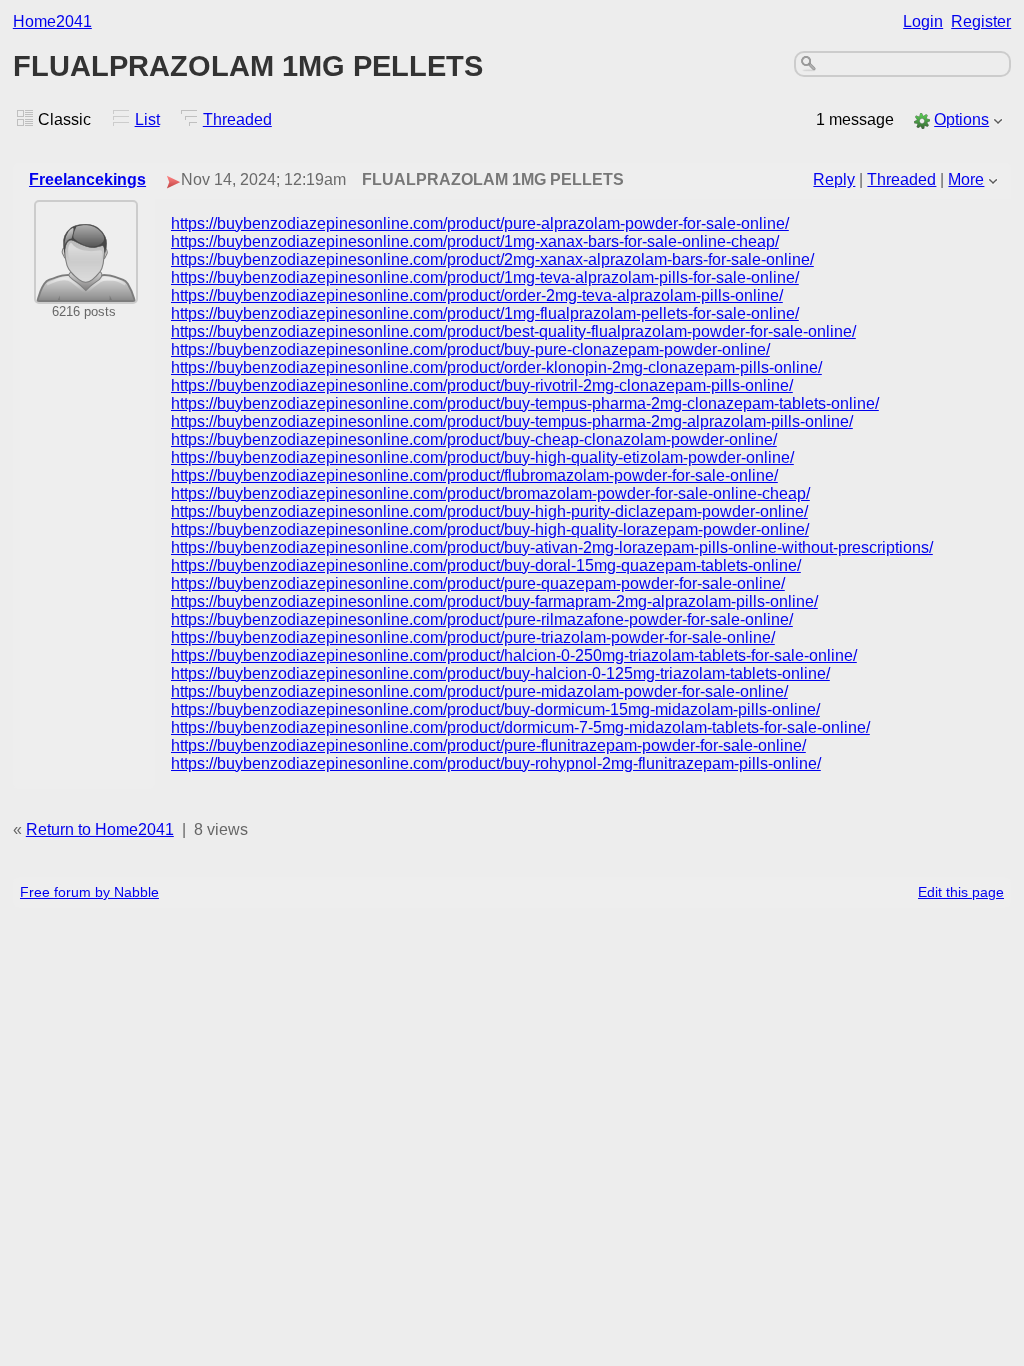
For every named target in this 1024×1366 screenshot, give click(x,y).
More (966, 179)
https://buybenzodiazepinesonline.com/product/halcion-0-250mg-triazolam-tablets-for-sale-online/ (514, 655)
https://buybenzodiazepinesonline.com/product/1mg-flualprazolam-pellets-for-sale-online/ (485, 313)
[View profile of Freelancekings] (86, 290)
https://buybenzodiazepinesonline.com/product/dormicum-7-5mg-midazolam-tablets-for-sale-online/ (520, 727)
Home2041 (52, 21)
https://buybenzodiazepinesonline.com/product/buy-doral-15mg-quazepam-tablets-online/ (486, 565)
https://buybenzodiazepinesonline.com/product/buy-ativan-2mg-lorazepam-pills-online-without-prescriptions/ (552, 547)
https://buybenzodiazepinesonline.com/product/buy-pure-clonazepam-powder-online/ (470, 349)
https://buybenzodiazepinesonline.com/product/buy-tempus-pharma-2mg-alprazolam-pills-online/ (512, 421)
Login (923, 21)
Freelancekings (87, 179)
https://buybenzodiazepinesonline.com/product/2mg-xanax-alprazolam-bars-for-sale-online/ (492, 259)
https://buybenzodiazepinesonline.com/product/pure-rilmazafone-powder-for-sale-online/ (482, 619)
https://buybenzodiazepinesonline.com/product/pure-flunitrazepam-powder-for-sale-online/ (488, 745)
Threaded (237, 119)
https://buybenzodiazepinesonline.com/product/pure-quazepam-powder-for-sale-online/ (478, 583)
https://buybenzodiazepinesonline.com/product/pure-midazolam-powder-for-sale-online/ (479, 691)
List (147, 119)
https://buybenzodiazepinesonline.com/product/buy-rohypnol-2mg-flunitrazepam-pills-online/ (496, 763)
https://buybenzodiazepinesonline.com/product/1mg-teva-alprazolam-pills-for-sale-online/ (485, 277)
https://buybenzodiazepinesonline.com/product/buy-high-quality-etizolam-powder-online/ (482, 457)
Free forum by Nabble (89, 892)
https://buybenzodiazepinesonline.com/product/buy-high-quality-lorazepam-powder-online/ (490, 529)
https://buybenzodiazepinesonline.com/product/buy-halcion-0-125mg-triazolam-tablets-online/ (500, 673)
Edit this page (961, 892)
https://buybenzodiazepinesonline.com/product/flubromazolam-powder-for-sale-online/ (474, 475)
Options (961, 119)
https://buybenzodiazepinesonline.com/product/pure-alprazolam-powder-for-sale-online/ (480, 223)
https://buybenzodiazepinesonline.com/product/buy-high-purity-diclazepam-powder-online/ (489, 511)
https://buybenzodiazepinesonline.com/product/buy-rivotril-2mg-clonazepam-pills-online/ (482, 385)
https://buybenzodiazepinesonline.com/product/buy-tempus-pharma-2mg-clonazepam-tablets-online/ (525, 403)
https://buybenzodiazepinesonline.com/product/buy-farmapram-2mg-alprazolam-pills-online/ (494, 601)
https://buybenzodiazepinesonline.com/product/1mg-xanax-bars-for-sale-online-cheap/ (475, 241)
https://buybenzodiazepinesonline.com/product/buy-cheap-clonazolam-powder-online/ (474, 439)
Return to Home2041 (100, 829)
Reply (834, 179)
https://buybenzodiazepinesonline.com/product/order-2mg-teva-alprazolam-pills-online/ (477, 295)
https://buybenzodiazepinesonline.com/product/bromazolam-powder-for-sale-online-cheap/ (490, 493)
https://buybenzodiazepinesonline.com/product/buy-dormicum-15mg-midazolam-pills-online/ (495, 709)
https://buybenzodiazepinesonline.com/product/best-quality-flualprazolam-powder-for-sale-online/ (513, 331)
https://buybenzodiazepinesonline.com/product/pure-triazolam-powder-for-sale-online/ (473, 637)
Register (981, 21)
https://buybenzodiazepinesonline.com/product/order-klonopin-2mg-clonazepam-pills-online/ (496, 367)
